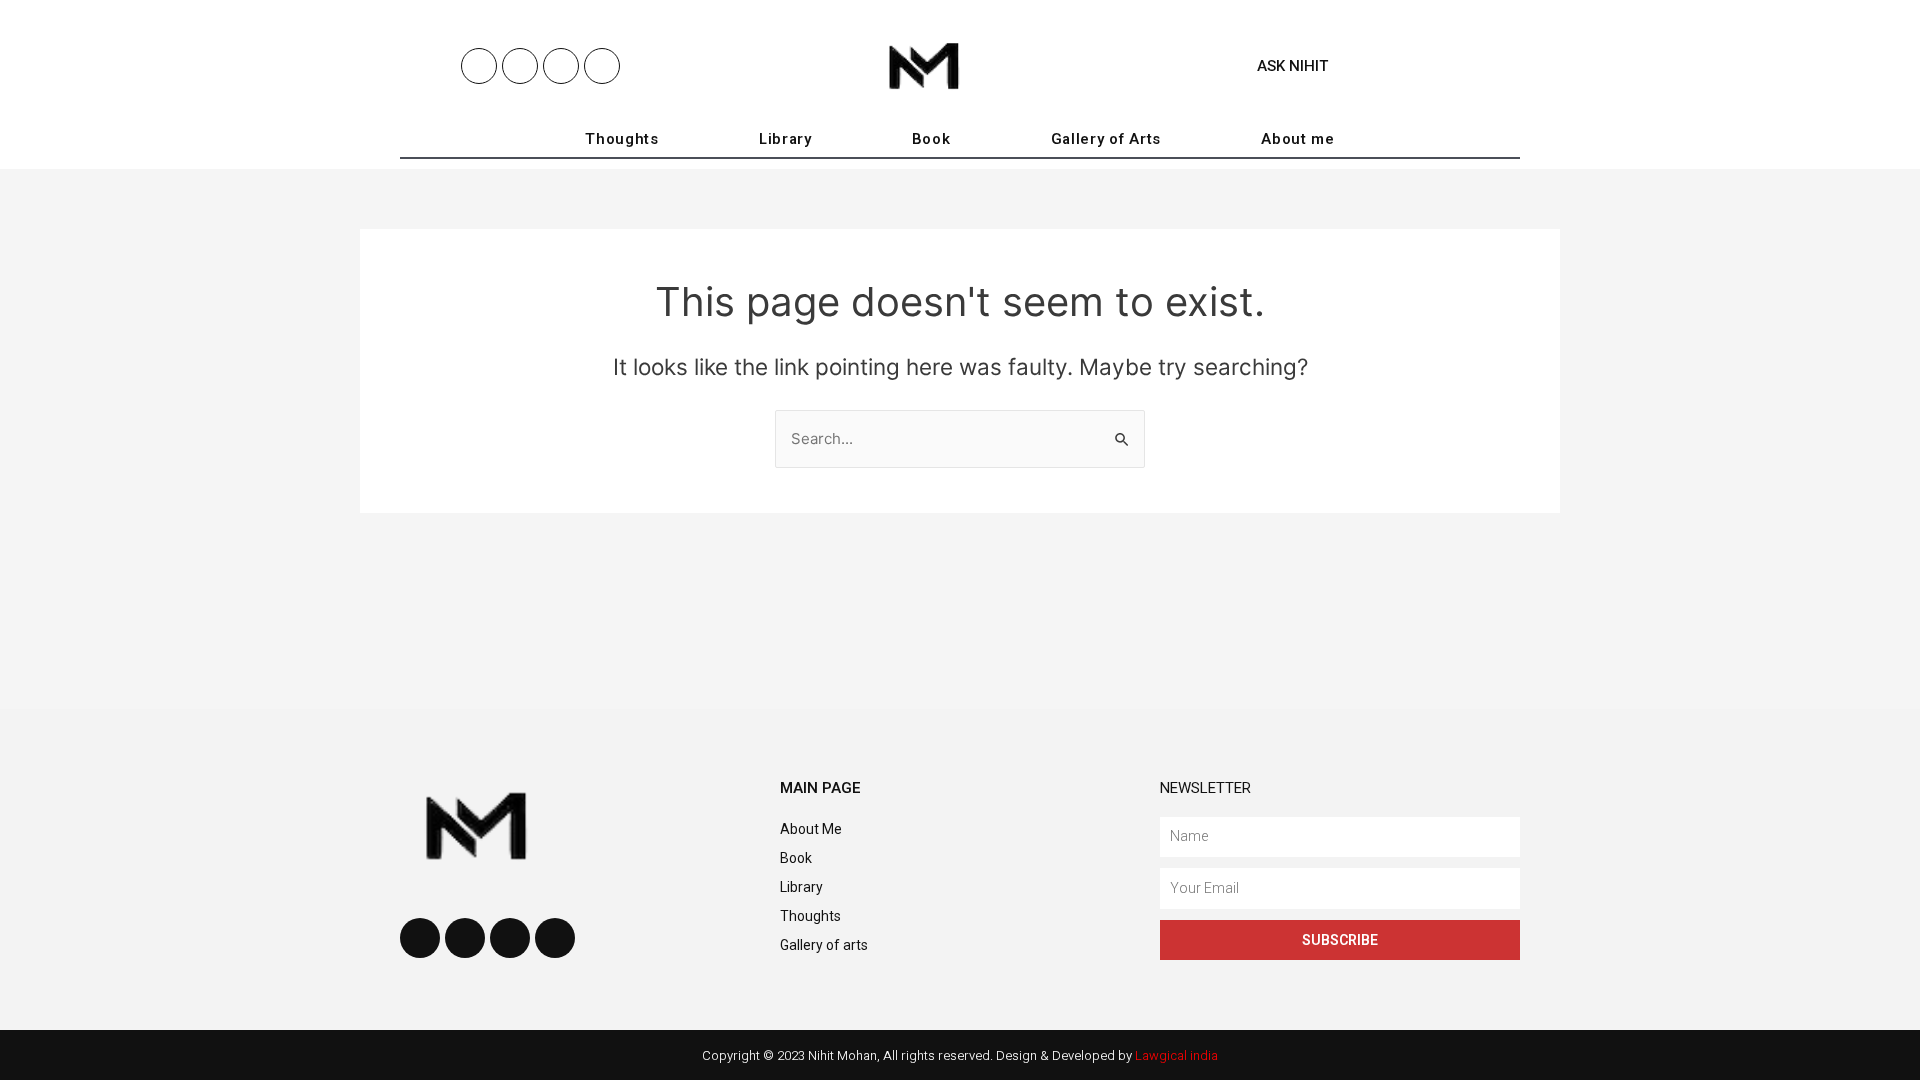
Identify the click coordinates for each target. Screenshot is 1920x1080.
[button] (1284, 66)
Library (785, 139)
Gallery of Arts (1106, 139)
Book (931, 139)
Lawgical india (1176, 1055)
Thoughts (622, 139)
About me (1298, 139)
